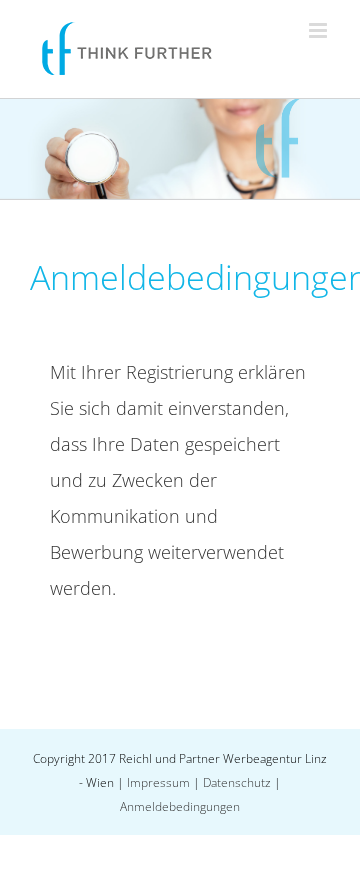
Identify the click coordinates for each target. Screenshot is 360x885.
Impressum (158, 782)
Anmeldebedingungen (180, 806)
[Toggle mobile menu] (319, 30)
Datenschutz (237, 782)
